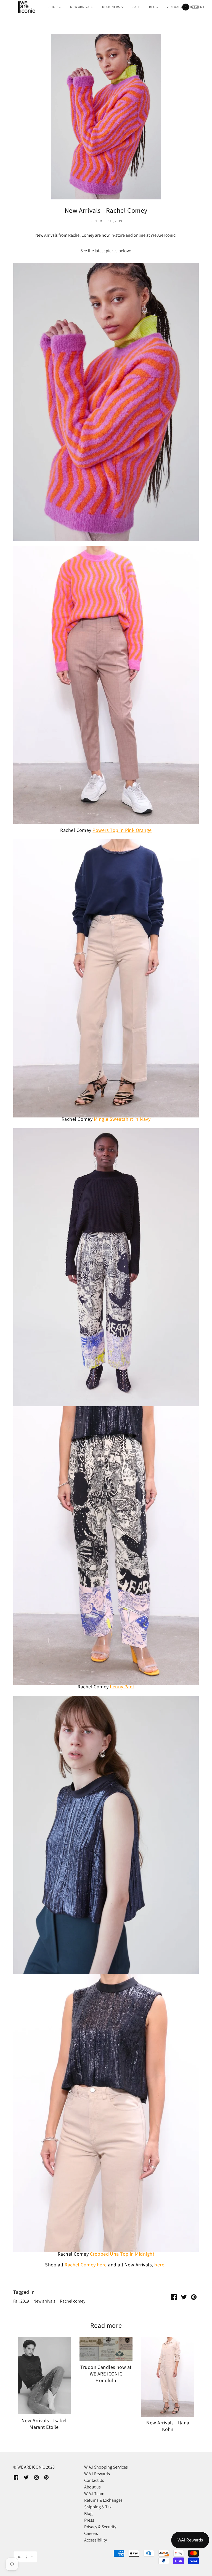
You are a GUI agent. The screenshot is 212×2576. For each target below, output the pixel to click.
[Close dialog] (200, 1225)
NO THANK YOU (56, 1340)
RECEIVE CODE (56, 1326)
